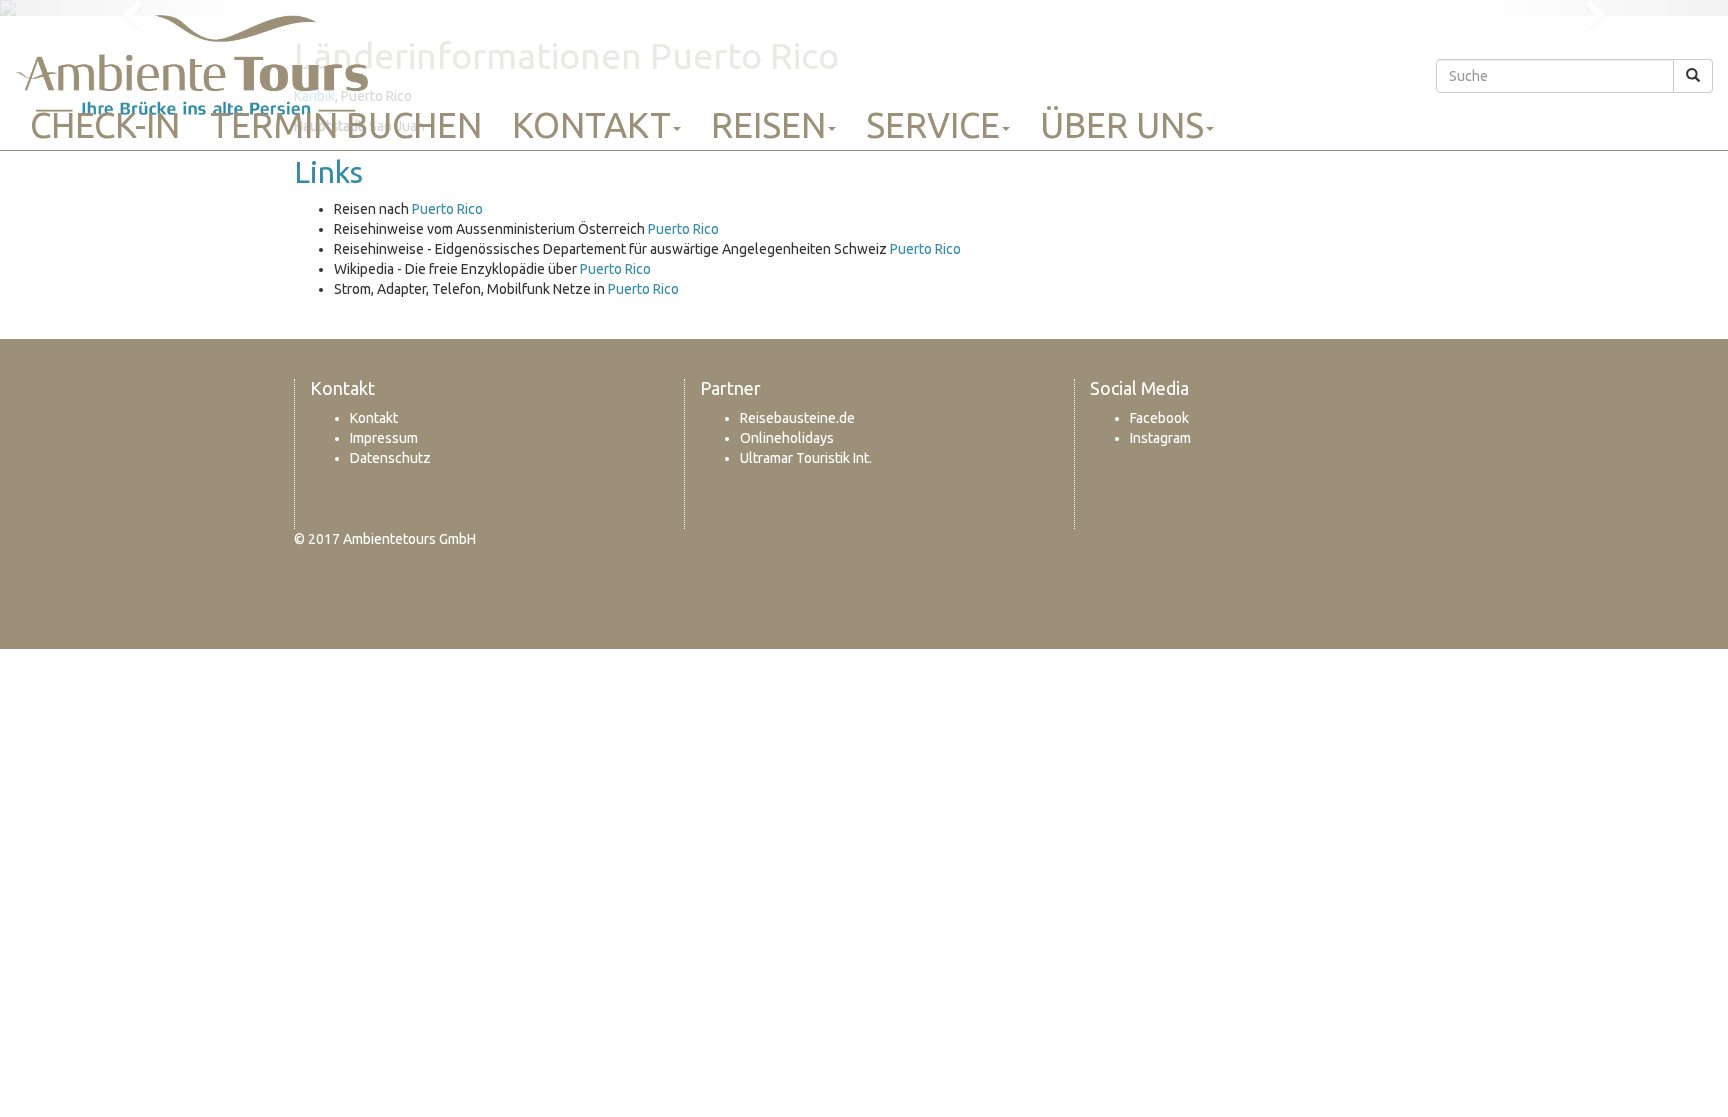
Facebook (1159, 418)
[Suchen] (1693, 76)
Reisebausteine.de (797, 418)
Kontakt (591, 125)
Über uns (1122, 125)
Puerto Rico (447, 209)
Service (933, 125)
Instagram (1160, 438)
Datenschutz (390, 458)
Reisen (768, 125)
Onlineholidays (787, 438)
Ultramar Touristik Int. (806, 458)
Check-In (105, 125)
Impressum (384, 438)
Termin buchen (346, 125)
